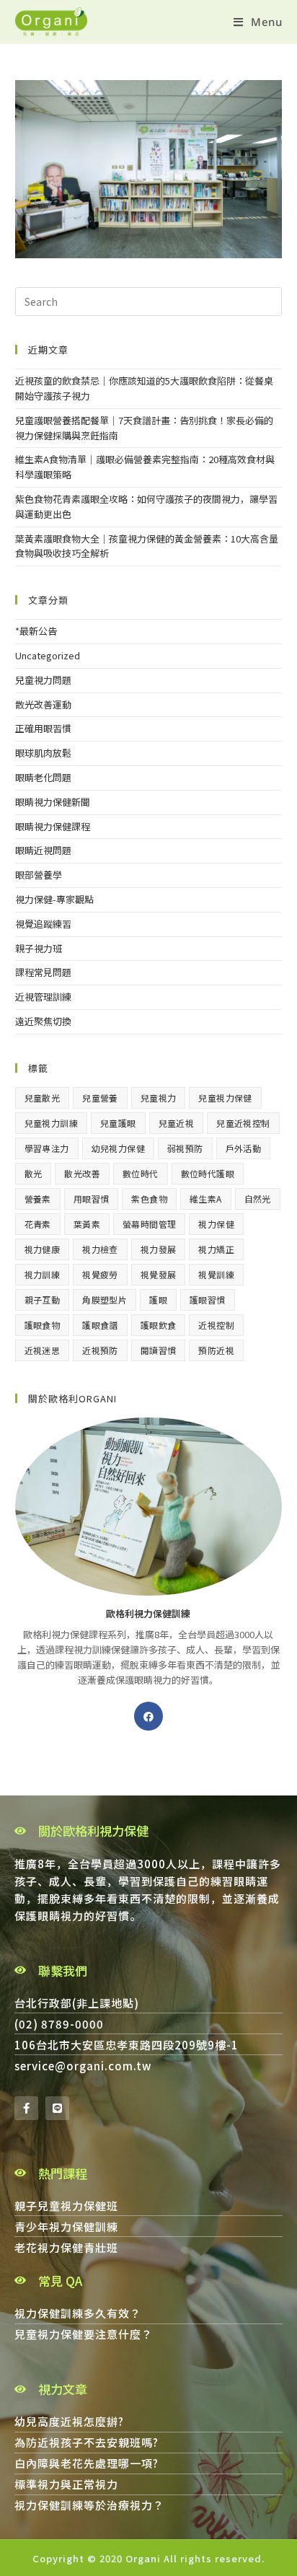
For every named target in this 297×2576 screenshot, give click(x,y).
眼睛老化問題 (43, 777)
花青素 (38, 1224)
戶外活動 (244, 1148)
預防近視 (216, 1350)
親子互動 (43, 1300)
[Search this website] (149, 300)
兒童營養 (100, 1098)
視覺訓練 (216, 1274)
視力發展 (159, 1249)
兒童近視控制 (243, 1123)
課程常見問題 (43, 972)
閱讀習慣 (159, 1350)
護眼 (158, 1300)
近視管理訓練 (43, 997)
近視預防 (100, 1350)
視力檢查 (100, 1249)
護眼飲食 (159, 1325)
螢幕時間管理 (149, 1224)
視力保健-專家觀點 (54, 899)
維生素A (206, 1199)
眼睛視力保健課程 (53, 826)
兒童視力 (159, 1098)
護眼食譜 (100, 1325)
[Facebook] (148, 1716)
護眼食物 (43, 1325)
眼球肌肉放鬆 (43, 753)
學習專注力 (47, 1148)
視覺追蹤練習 (43, 924)
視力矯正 (216, 1249)
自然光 (258, 1199)
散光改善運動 (43, 704)
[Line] (57, 2108)
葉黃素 (87, 1224)
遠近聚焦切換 (43, 1021)
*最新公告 (36, 631)
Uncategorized (48, 655)
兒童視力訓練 (51, 1123)
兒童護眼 (118, 1123)
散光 (34, 1173)
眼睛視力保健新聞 (53, 802)
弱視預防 (185, 1148)
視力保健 (216, 1224)
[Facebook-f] (26, 2108)
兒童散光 (43, 1098)
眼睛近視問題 (43, 850)
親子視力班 (39, 948)
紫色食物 (149, 1199)
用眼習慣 (92, 1199)
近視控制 (216, 1325)
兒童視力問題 (43, 680)
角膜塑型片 (105, 1300)
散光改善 (82, 1173)
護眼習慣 (208, 1300)
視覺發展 (159, 1274)
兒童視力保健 (225, 1098)
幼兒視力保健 (118, 1148)
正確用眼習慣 (43, 728)
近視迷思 (43, 1350)
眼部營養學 (39, 875)
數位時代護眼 (208, 1173)
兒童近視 (177, 1123)
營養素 (38, 1199)
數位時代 (141, 1173)
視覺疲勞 (100, 1274)
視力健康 (43, 1249)
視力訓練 (43, 1274)
